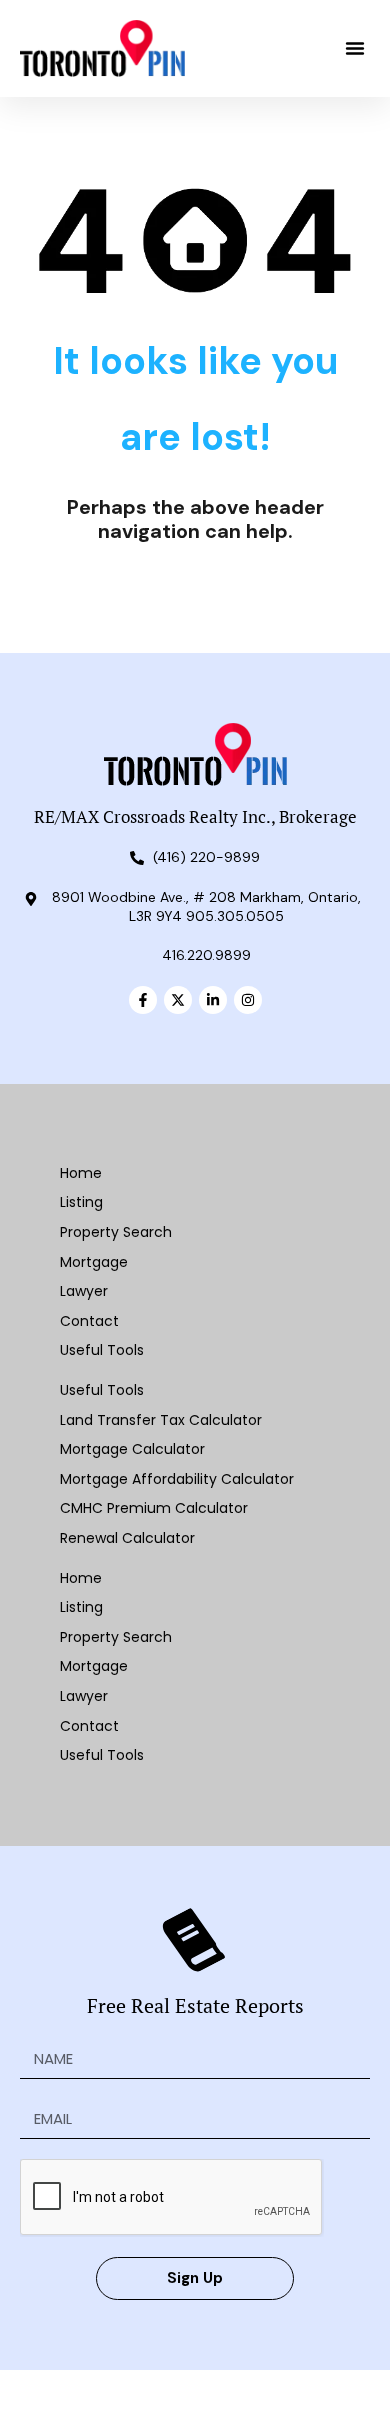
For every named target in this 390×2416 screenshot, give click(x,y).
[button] (355, 48)
